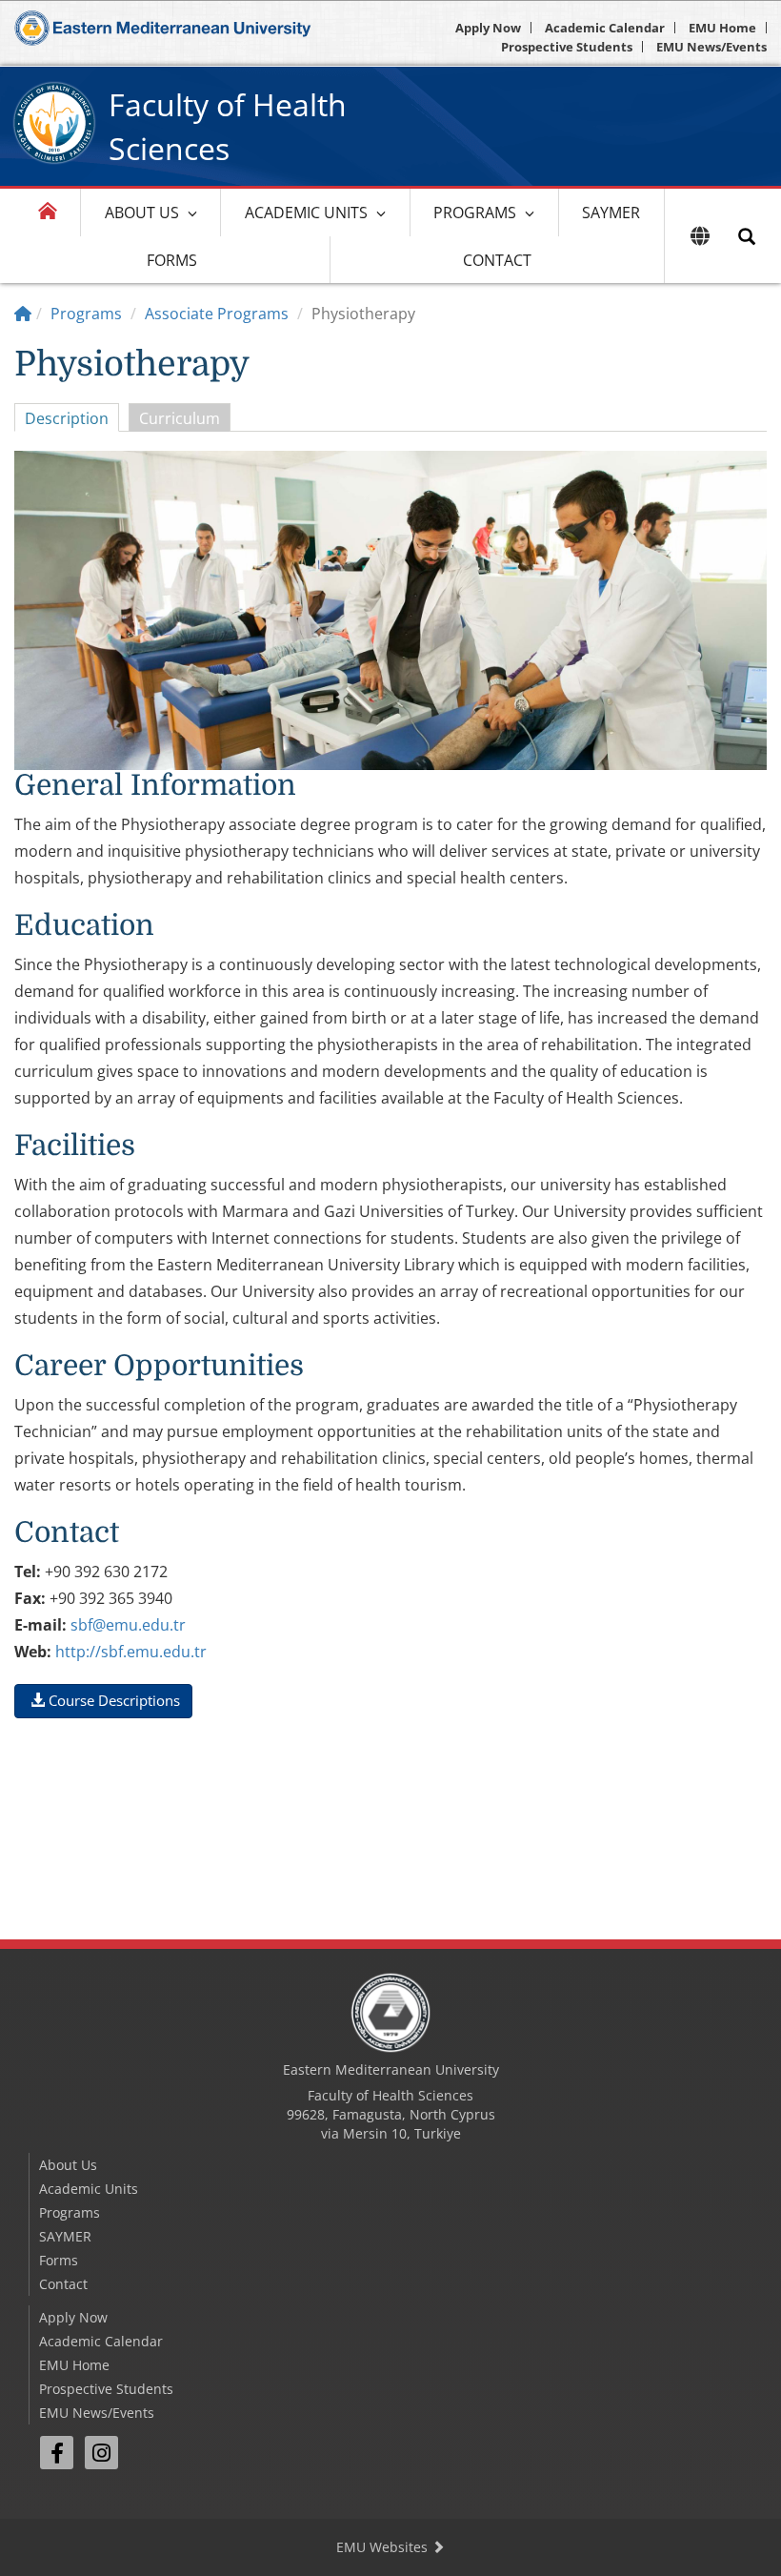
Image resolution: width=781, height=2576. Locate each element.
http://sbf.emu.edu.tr (131, 1652)
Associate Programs (217, 314)
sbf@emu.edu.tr (128, 1625)
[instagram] (101, 2453)
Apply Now (488, 28)
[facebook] (57, 2453)
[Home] (23, 314)
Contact (497, 260)
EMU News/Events (711, 47)
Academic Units (306, 213)
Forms (172, 260)
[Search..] (747, 236)
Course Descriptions (112, 1700)
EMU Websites (384, 2547)
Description (67, 418)
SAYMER (611, 213)
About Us (142, 213)
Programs (475, 213)
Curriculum (180, 418)
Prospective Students (567, 47)
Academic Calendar (605, 28)
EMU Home (722, 28)
